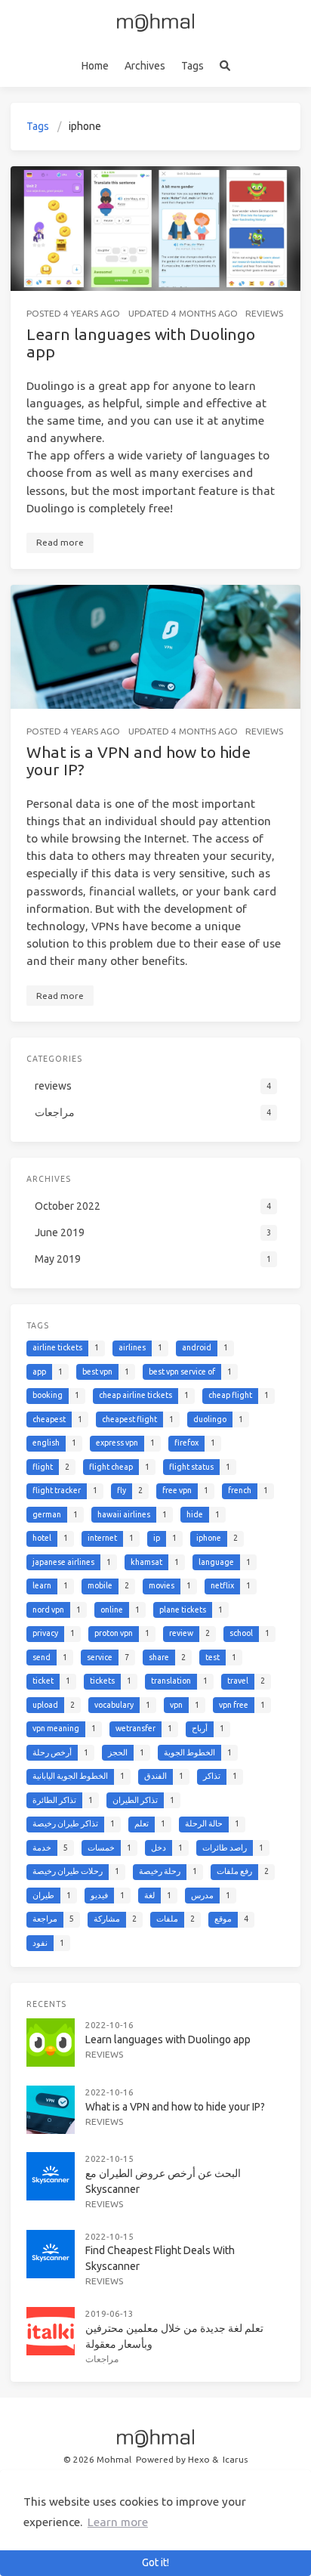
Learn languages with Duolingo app (141, 343)
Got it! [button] (155, 2562)
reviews (264, 313)
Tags (192, 66)
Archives (145, 66)
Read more (60, 542)
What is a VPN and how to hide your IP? (139, 761)
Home (95, 66)
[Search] (225, 66)
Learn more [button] (118, 2522)
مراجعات (102, 2359)
